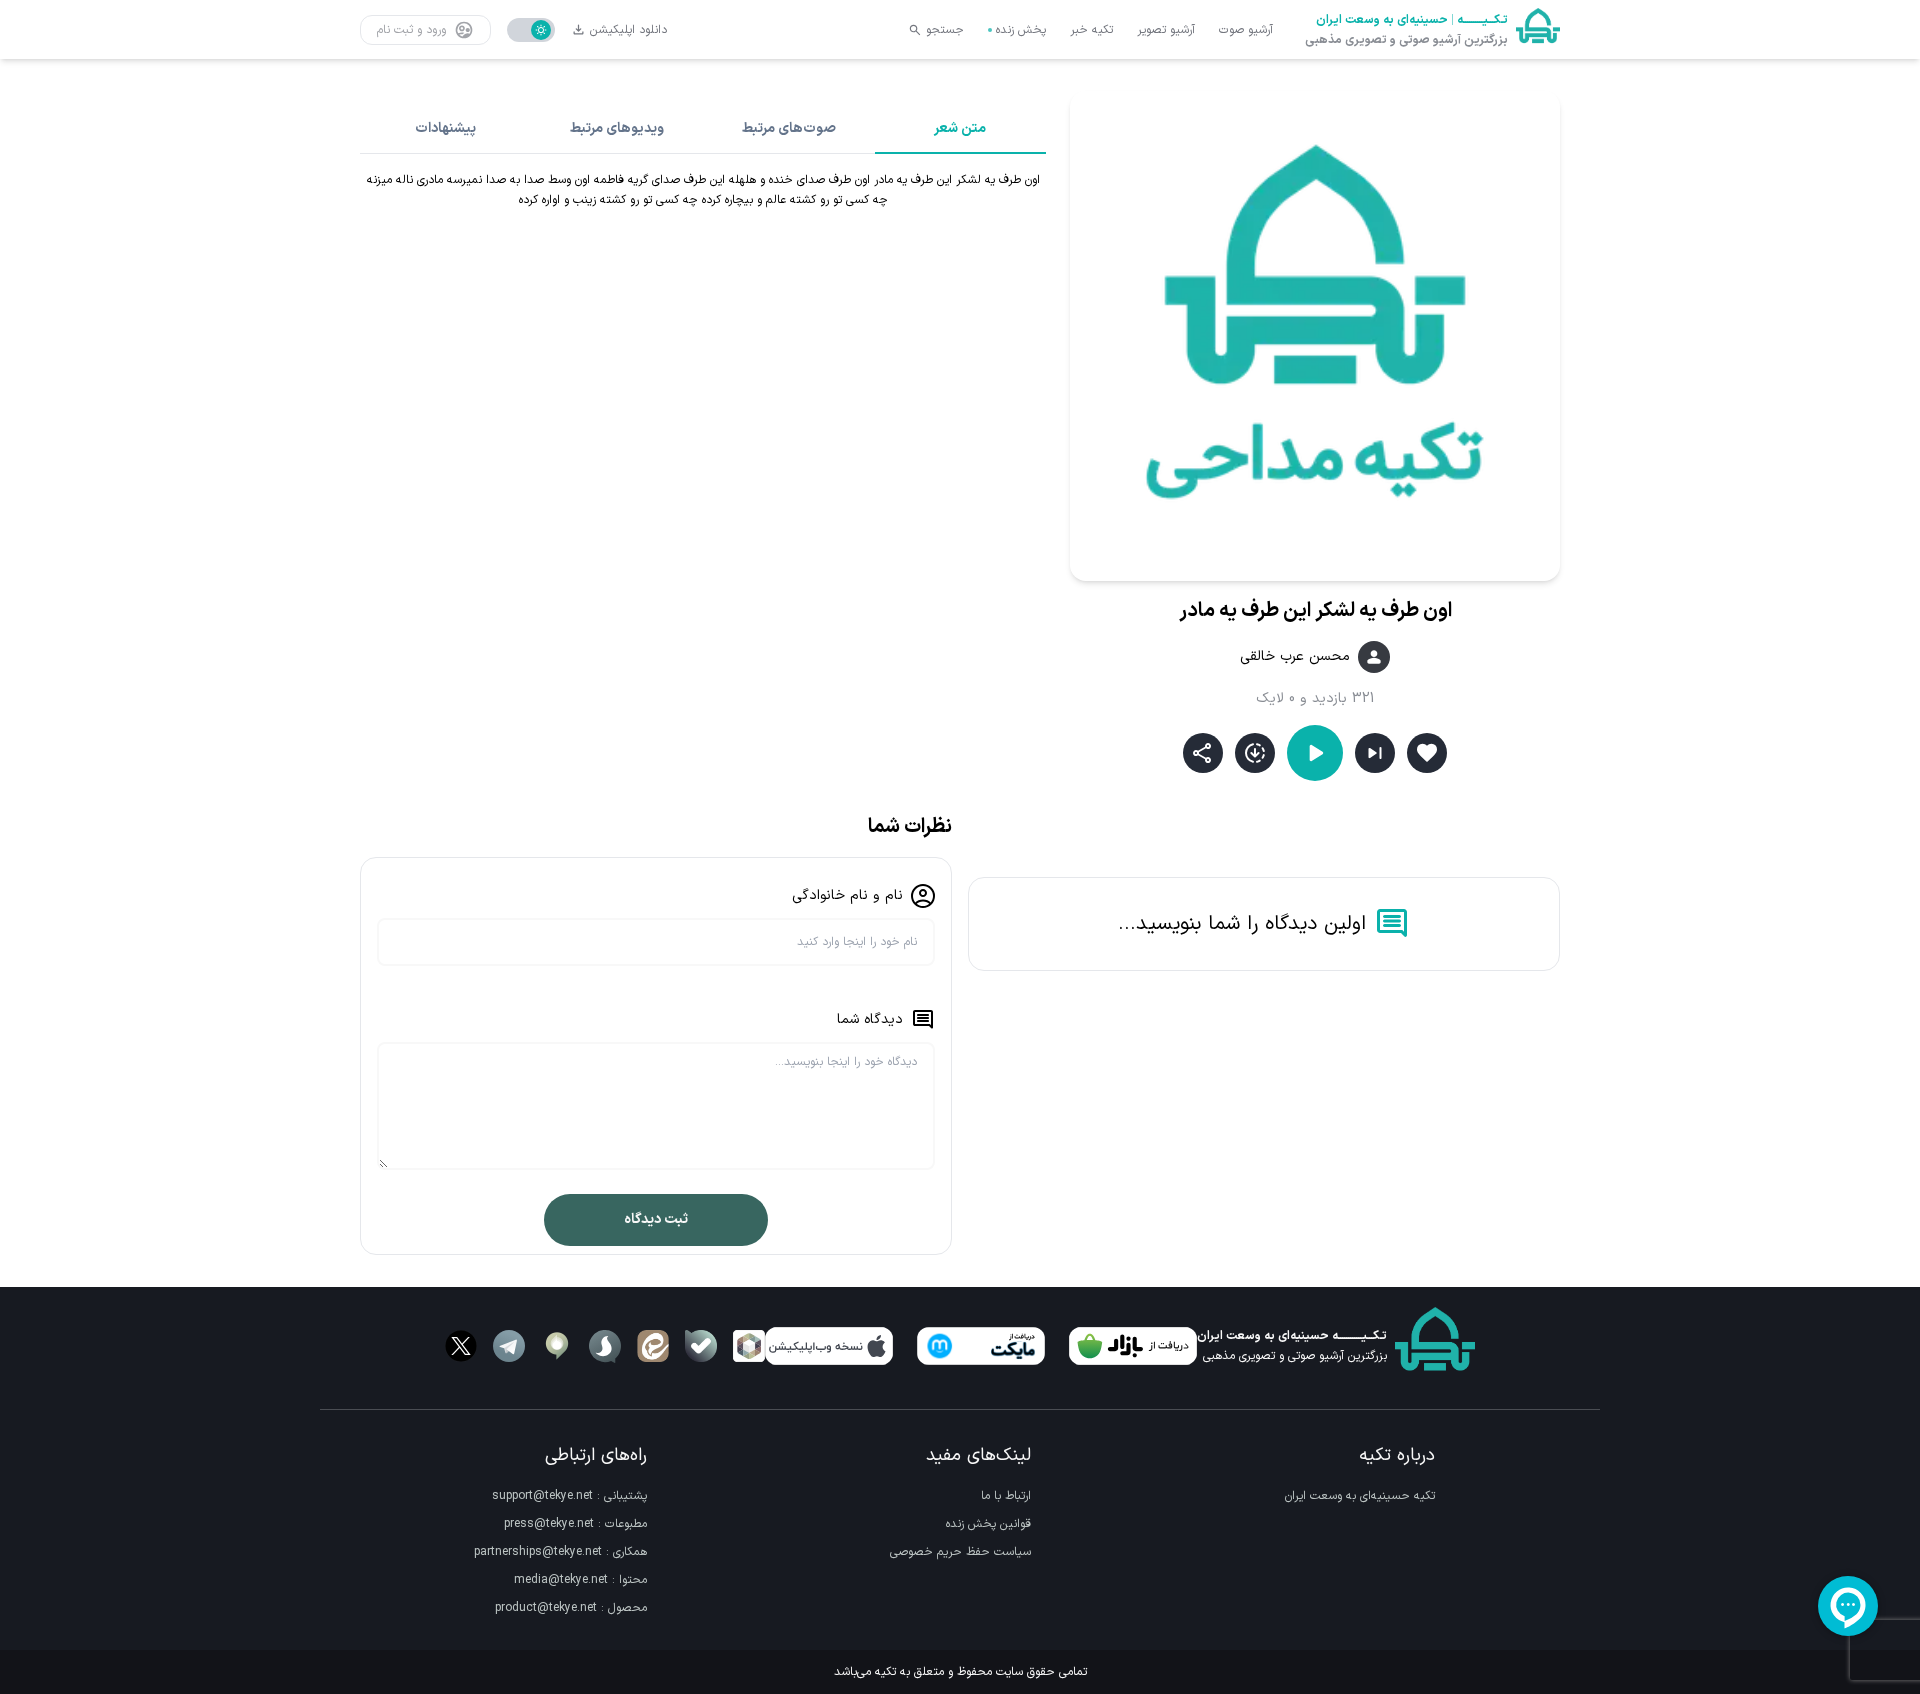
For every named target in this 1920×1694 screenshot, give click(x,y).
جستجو (945, 30)
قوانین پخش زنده (988, 1524)
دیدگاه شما (870, 1019)
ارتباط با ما (1006, 1496)
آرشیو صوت (1246, 30)
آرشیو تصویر (1166, 30)
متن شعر (960, 128)
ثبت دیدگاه (656, 1219)
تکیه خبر (1091, 30)
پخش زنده (1021, 30)
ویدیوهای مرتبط (617, 128)
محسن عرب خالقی (1295, 657)
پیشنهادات (445, 128)
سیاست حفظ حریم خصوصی (960, 1552)
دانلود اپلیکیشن (628, 30)
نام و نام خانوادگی (847, 895)
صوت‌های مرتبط (789, 128)
